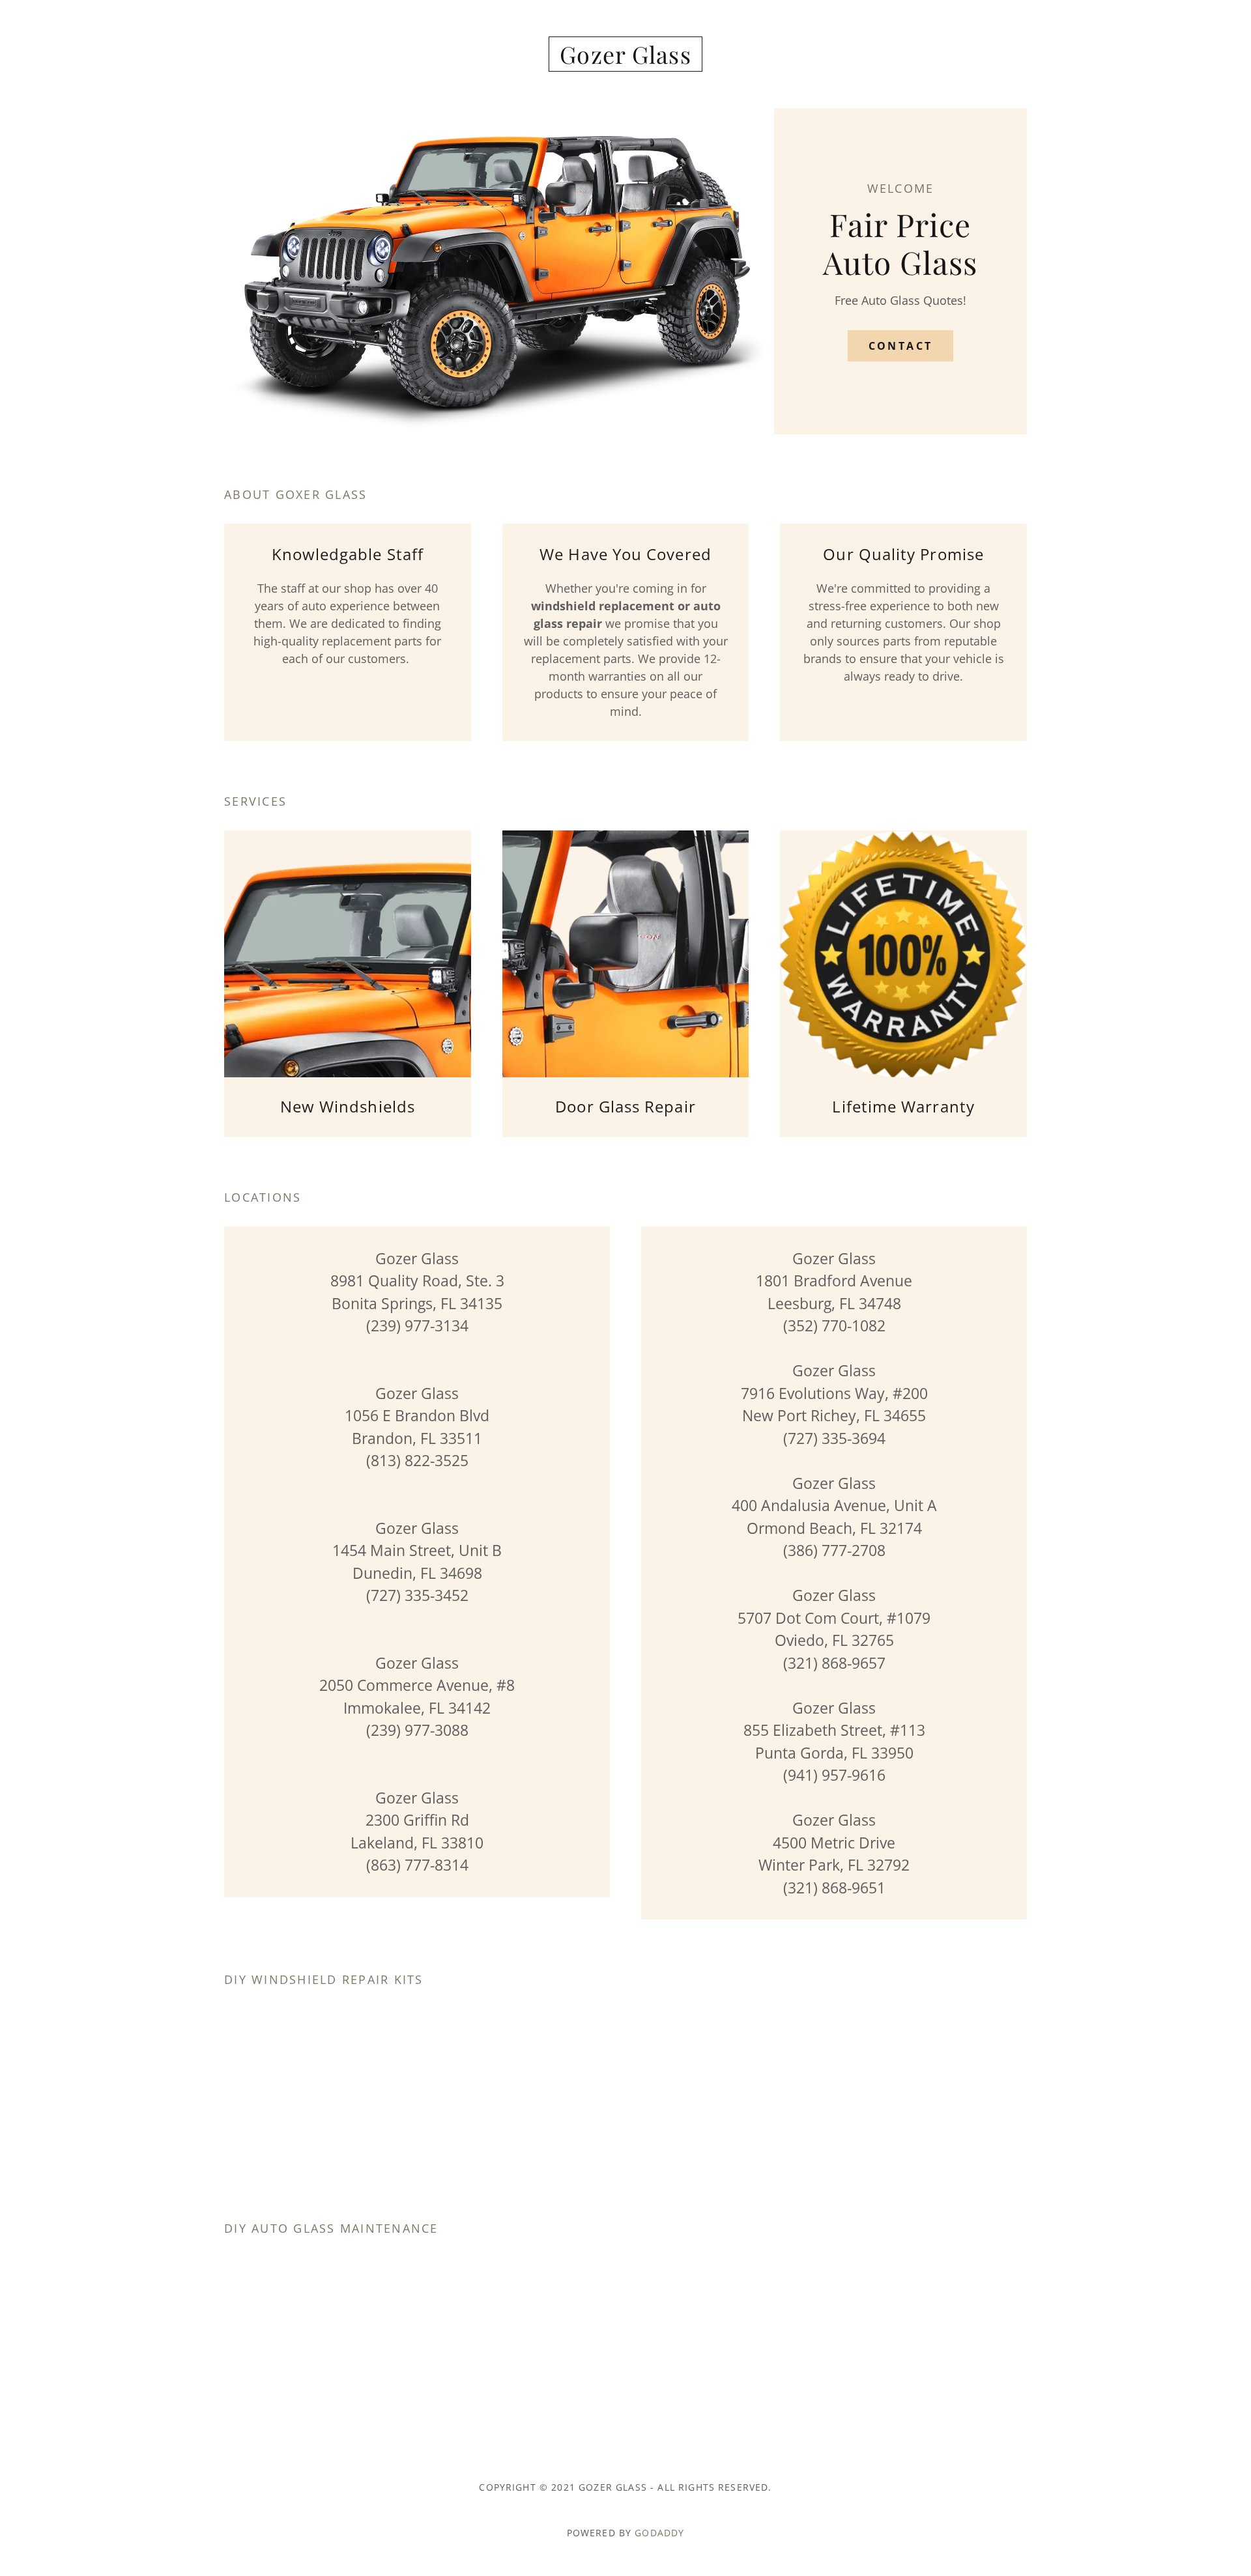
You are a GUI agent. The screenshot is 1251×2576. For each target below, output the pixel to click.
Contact (901, 346)
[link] (626, 59)
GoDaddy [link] (659, 2533)
